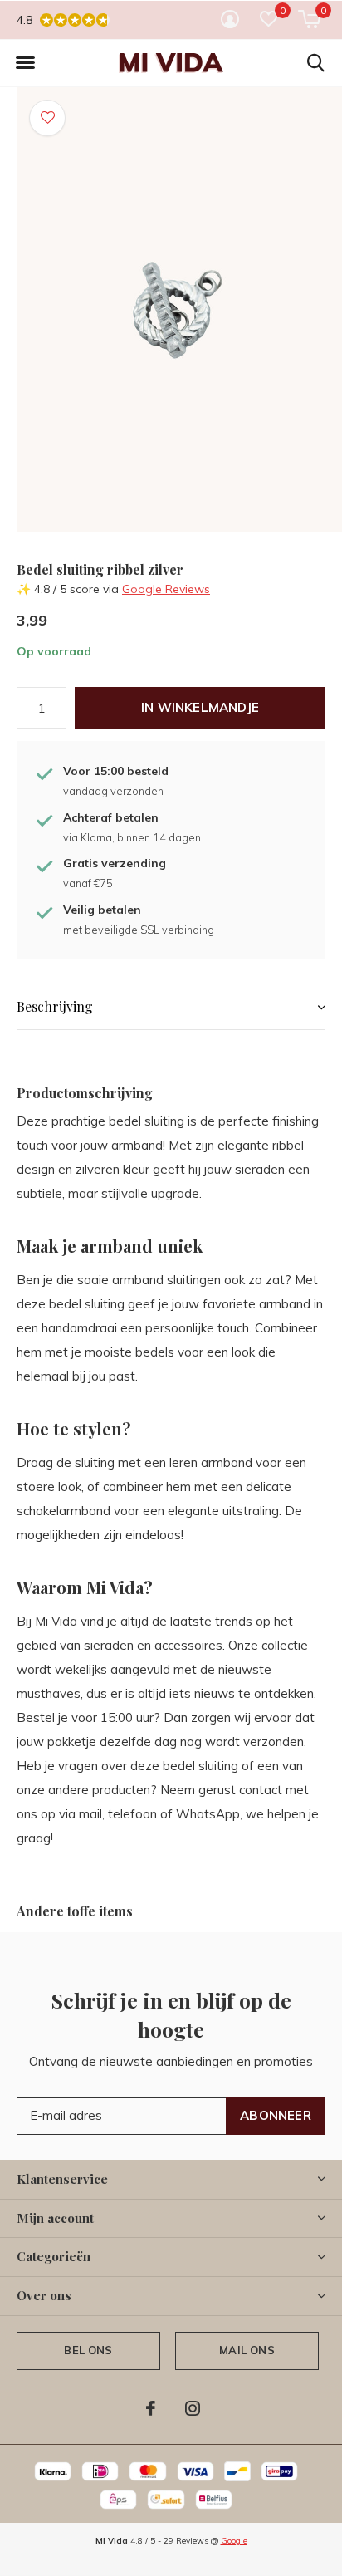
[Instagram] (193, 2408)
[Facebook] (151, 2408)
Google (234, 2541)
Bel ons (88, 2350)
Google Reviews (166, 589)
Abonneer (276, 2115)
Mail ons (247, 2350)
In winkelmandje (200, 707)
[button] (25, 63)
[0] (309, 19)
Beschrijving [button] (55, 1006)
